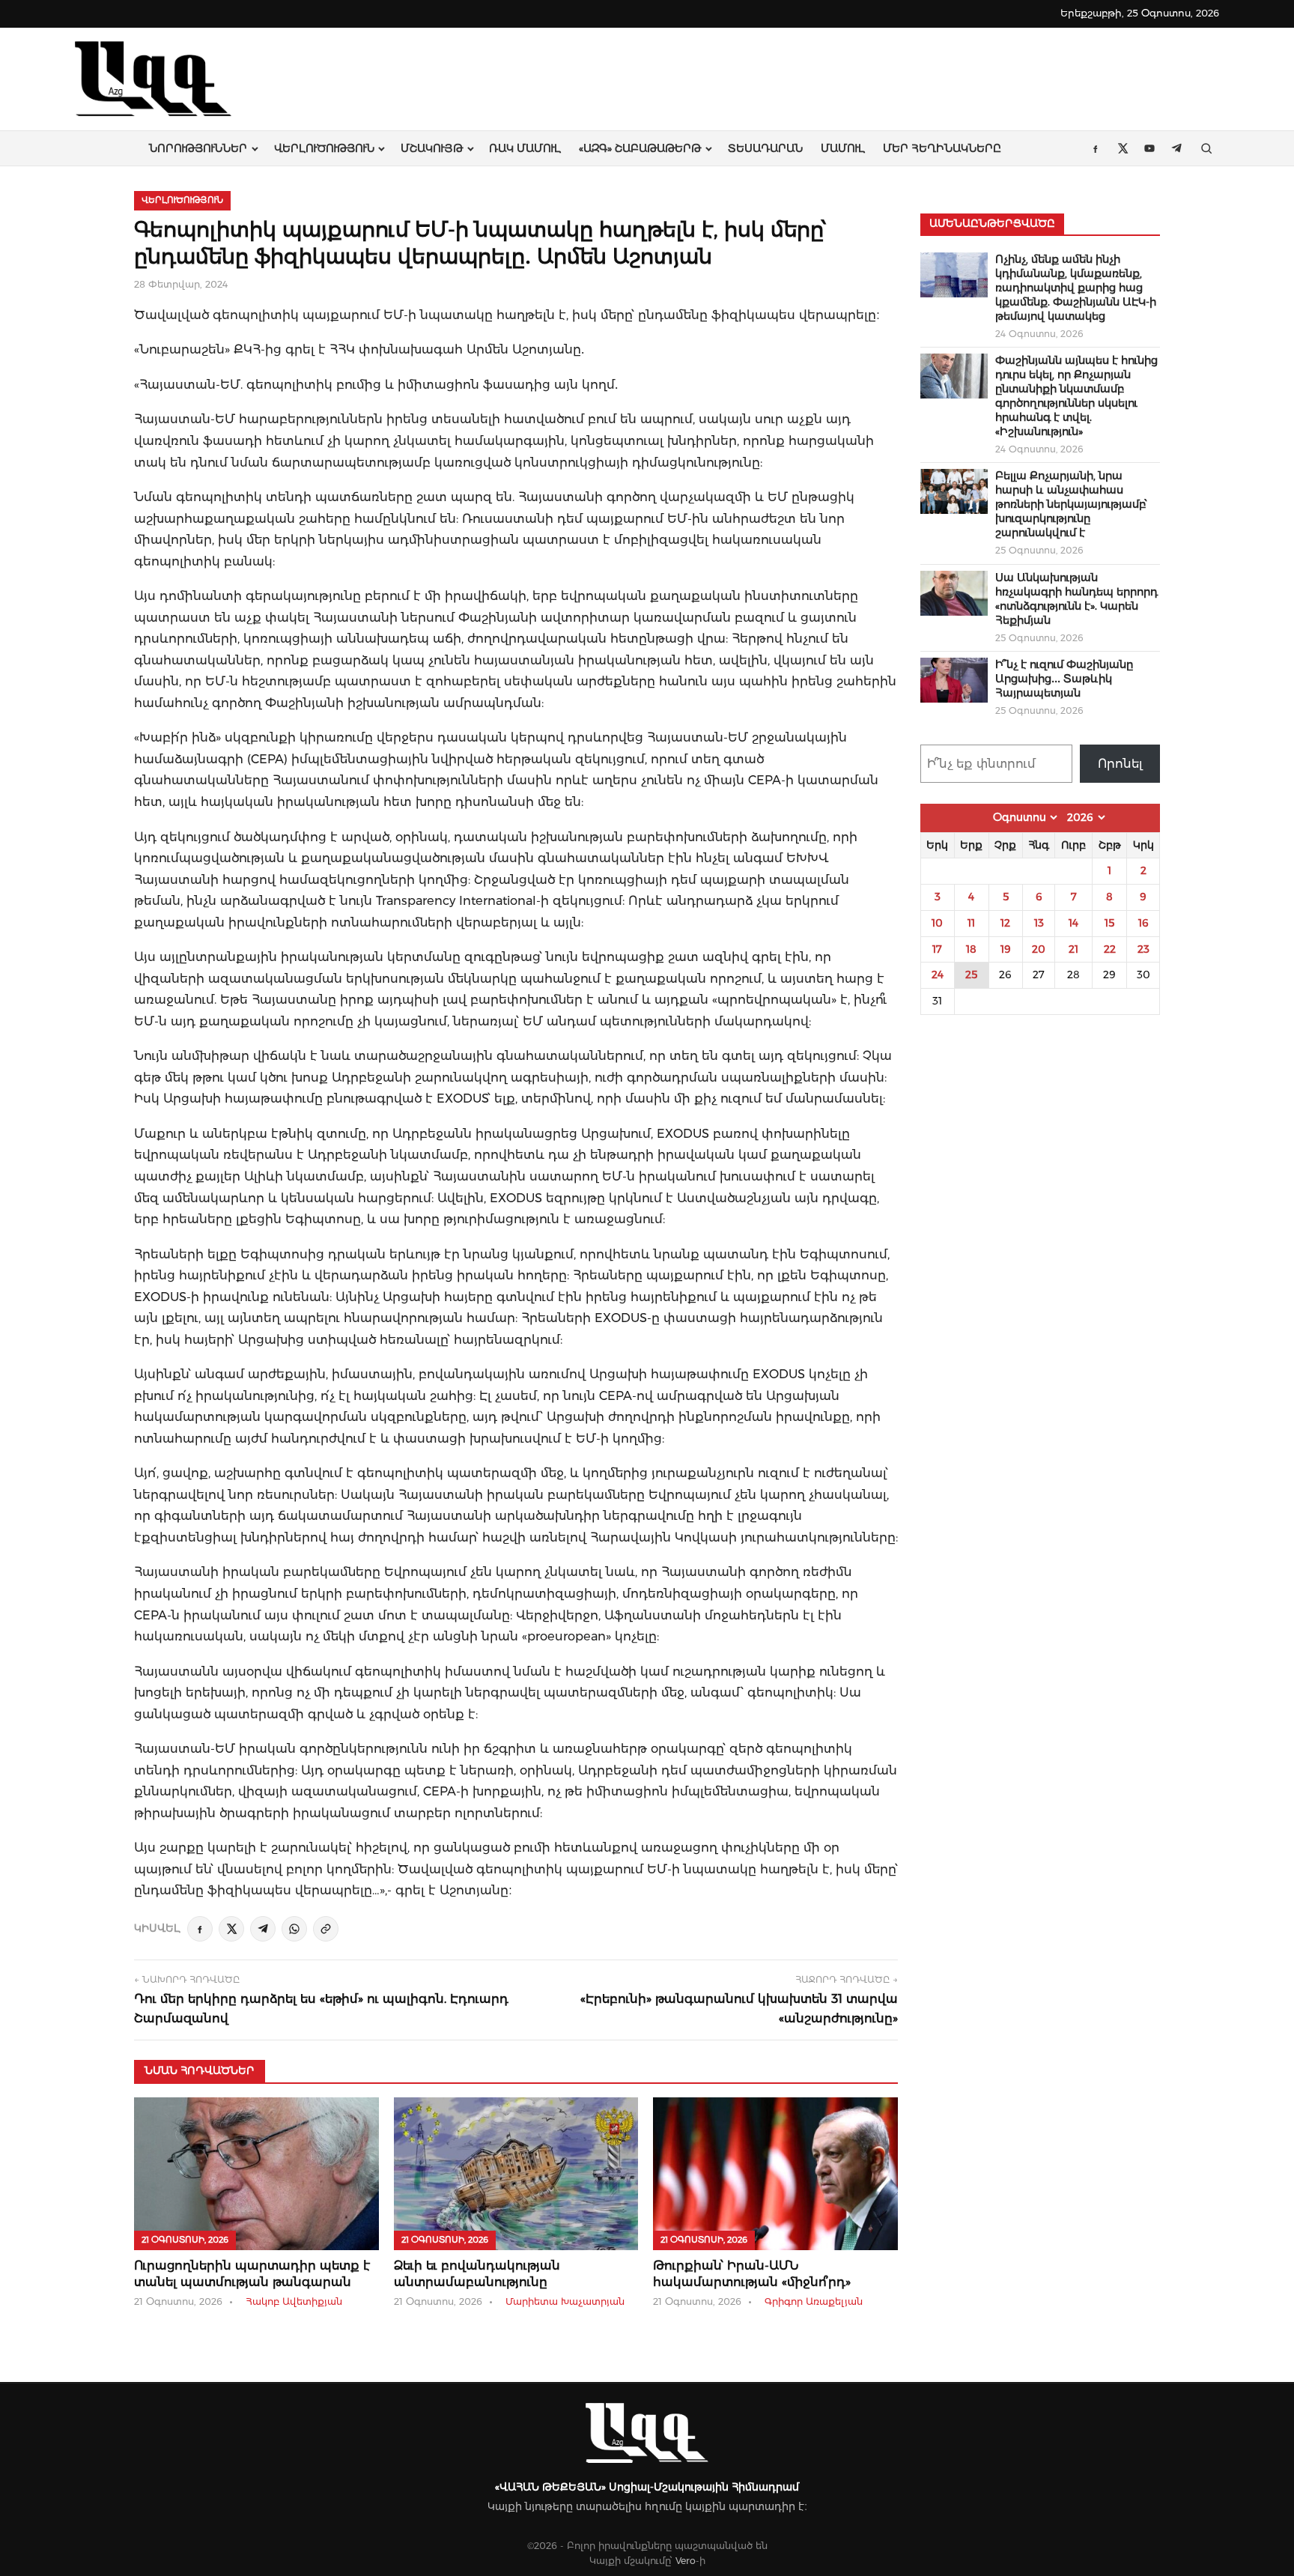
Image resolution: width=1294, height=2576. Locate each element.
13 (1039, 923)
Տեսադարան (765, 148)
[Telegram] (263, 1929)
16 (1143, 923)
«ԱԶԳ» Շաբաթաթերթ (640, 148)
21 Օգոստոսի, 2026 (185, 2240)
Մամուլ (843, 148)
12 (1005, 923)
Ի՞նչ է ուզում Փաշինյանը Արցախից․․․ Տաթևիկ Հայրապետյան (1064, 679)
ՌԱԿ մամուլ (525, 148)
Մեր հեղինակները (942, 148)
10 (937, 923)
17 (937, 949)
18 (971, 949)
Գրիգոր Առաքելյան (814, 2301)
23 (1143, 949)
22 (1110, 949)
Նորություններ (198, 148)
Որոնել (1120, 764)
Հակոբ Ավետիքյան (294, 2301)
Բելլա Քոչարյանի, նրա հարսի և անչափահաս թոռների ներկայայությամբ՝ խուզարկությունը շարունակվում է (1071, 504)
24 (938, 975)
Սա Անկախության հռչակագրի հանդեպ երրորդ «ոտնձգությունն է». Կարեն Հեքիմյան (1076, 599)
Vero (686, 2561)
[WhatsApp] (294, 1929)
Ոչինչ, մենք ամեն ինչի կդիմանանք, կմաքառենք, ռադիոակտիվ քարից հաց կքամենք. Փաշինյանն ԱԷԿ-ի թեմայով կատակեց (1076, 288)
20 (1039, 949)
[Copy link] (326, 1929)
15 (1109, 923)
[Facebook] (200, 1929)
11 (971, 923)
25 (971, 975)
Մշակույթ (432, 148)
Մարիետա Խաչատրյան (565, 2301)
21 (1073, 949)
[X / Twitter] (231, 1929)
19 (1006, 949)
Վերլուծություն (324, 148)
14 (1073, 923)
